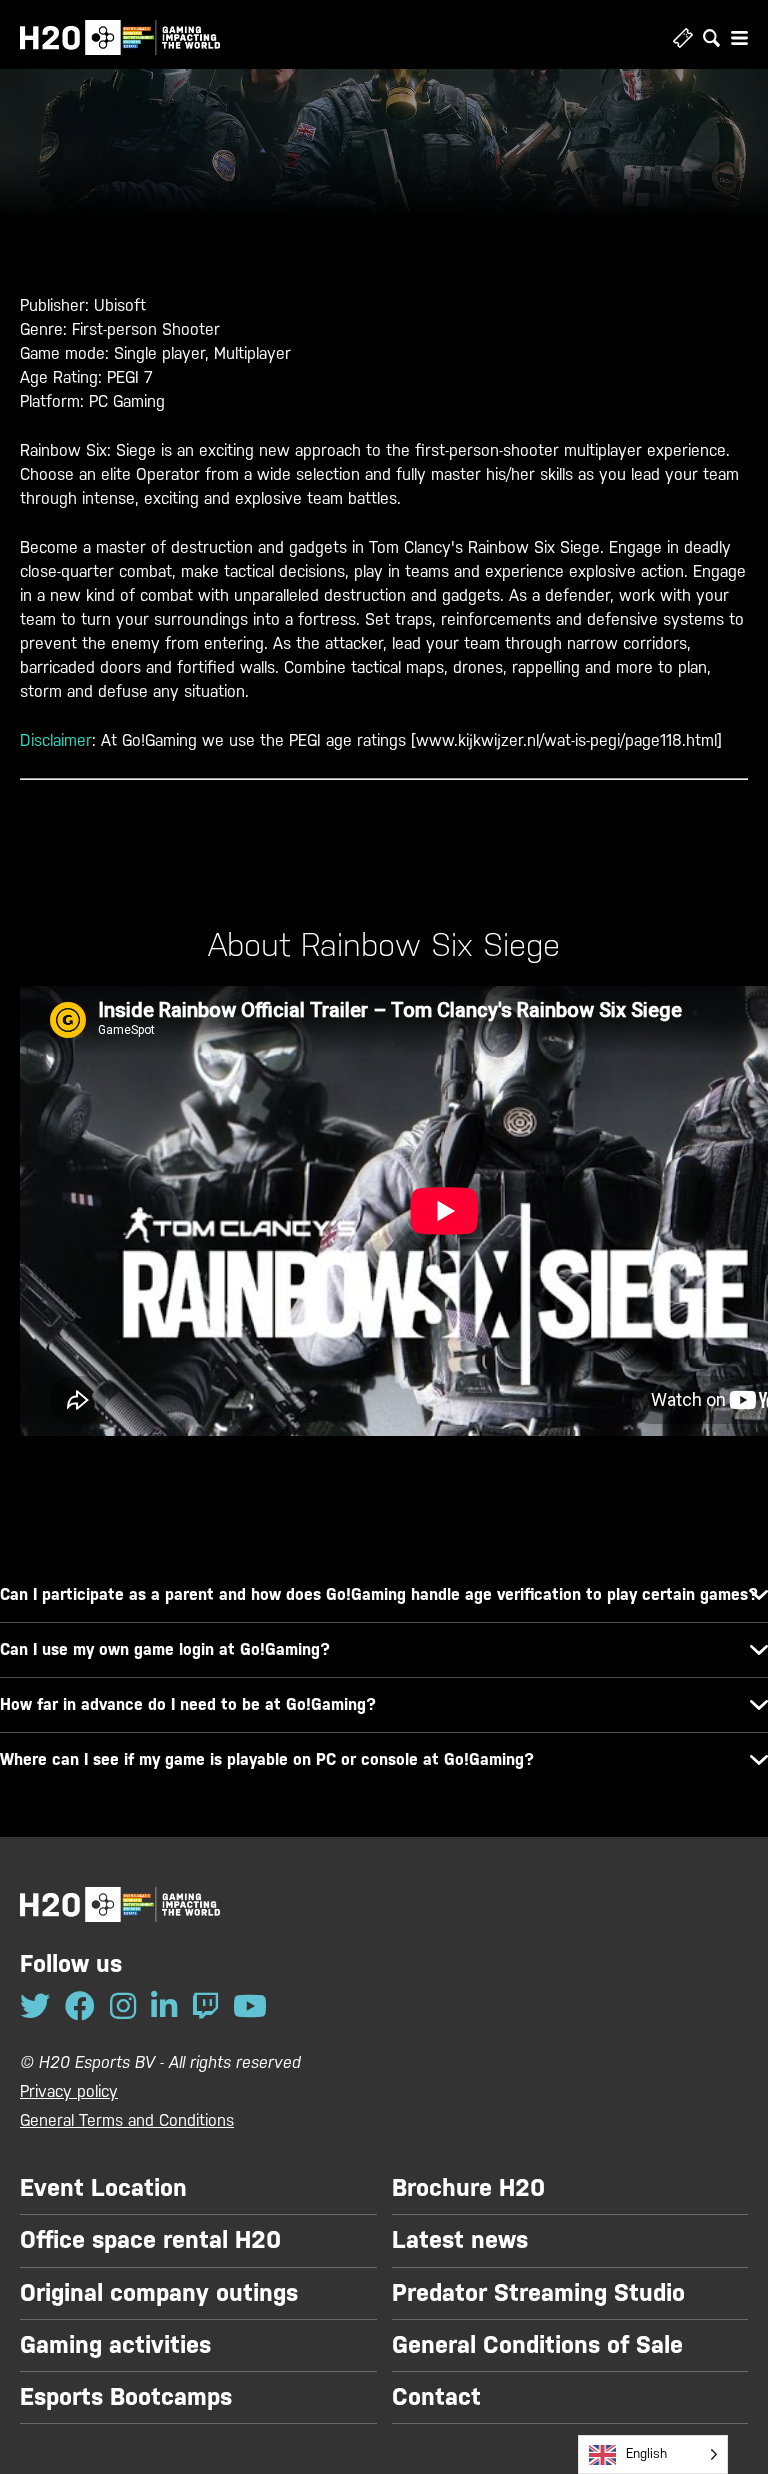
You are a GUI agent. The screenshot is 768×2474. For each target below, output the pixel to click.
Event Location (103, 2188)
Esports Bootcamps (126, 2397)
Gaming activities (115, 2345)
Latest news (460, 2240)
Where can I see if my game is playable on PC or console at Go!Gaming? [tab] (267, 1759)
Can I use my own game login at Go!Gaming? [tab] (165, 1649)
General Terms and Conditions (127, 2120)
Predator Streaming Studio (538, 2293)
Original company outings (159, 2293)
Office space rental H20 (150, 2240)
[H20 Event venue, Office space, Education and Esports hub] (120, 37)
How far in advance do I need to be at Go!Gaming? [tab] (188, 1704)
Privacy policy (69, 2091)
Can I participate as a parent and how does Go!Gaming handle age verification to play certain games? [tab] (379, 1594)
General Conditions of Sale (537, 2345)
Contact (436, 2397)
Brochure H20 (468, 2188)
